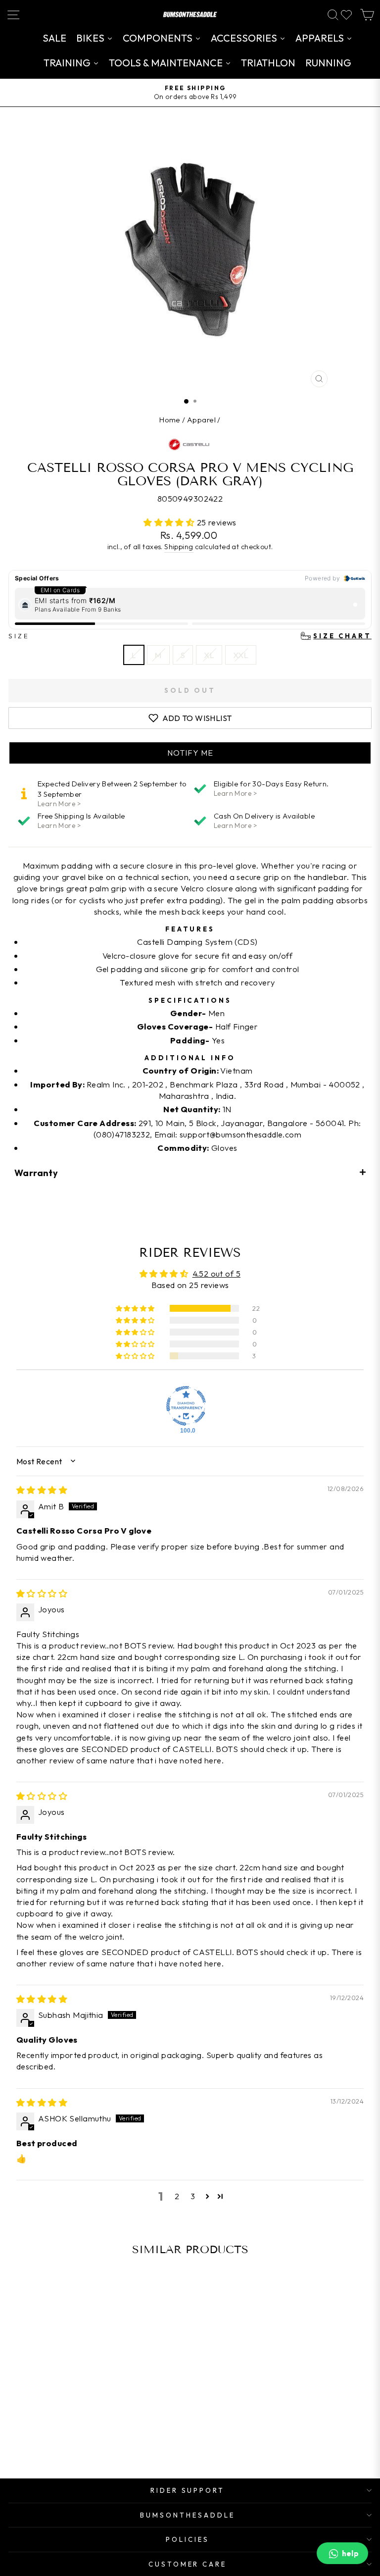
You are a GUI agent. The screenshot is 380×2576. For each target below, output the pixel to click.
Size (190, 636)
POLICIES (188, 2539)
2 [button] (177, 2196)
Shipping (179, 547)
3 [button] (193, 2196)
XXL (241, 655)
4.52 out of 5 (216, 1273)
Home (170, 420)
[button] (170, 522)
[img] (42, 1490)
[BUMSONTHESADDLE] (190, 15)
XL (209, 655)
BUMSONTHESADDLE (188, 2515)
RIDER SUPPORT (188, 2490)
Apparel (201, 420)
